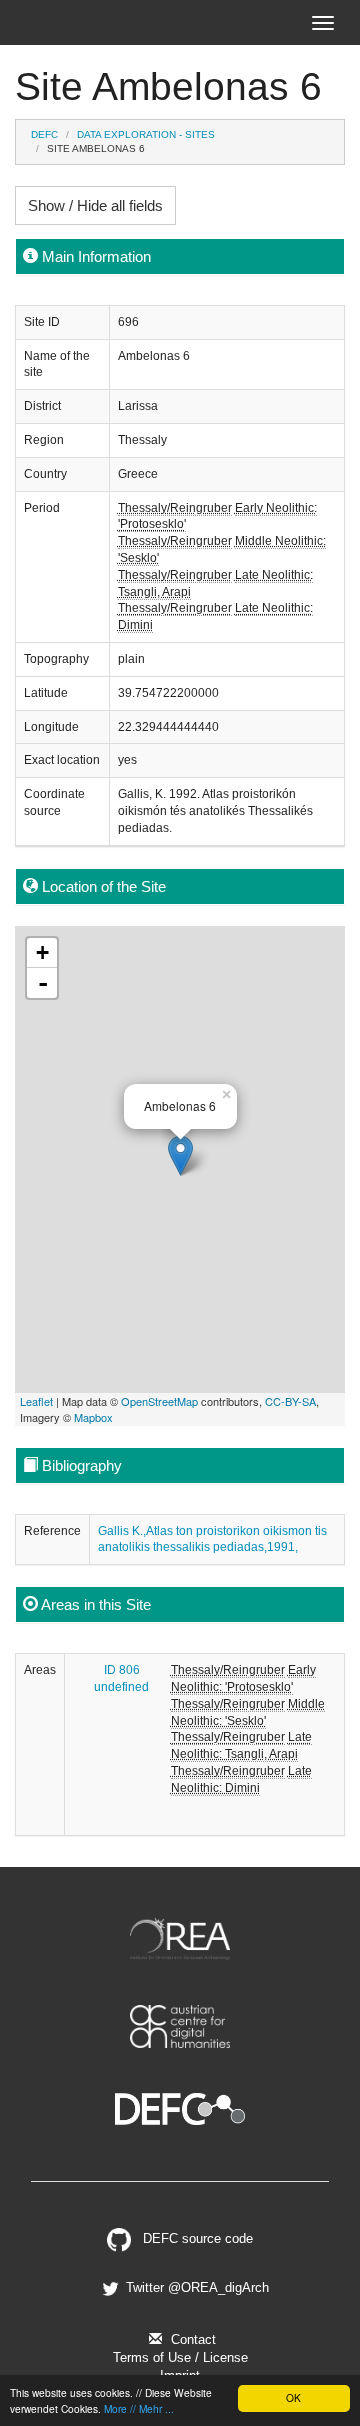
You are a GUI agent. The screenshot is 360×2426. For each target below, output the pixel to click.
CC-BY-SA (290, 1401)
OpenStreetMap (159, 1401)
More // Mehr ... (139, 2408)
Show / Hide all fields (95, 205)
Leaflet (36, 1401)
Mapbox (93, 1417)
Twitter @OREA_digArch (195, 2287)
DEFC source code (196, 2238)
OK (293, 2397)
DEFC (44, 134)
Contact (191, 2339)
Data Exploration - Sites (146, 134)
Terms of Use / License (180, 2357)
